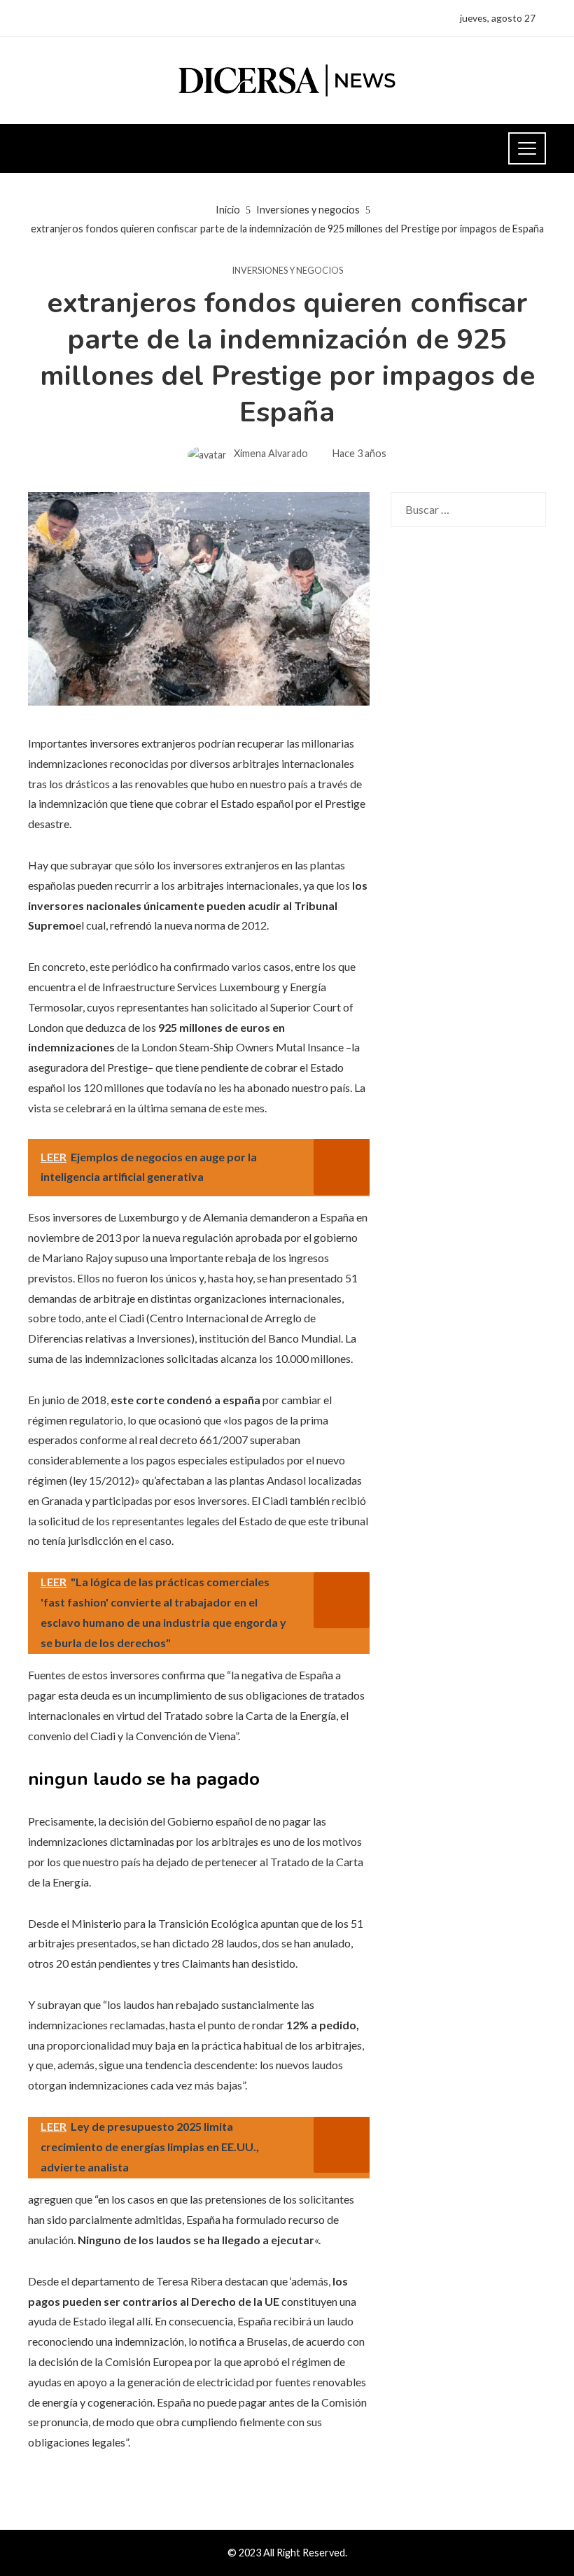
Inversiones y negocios (287, 271)
